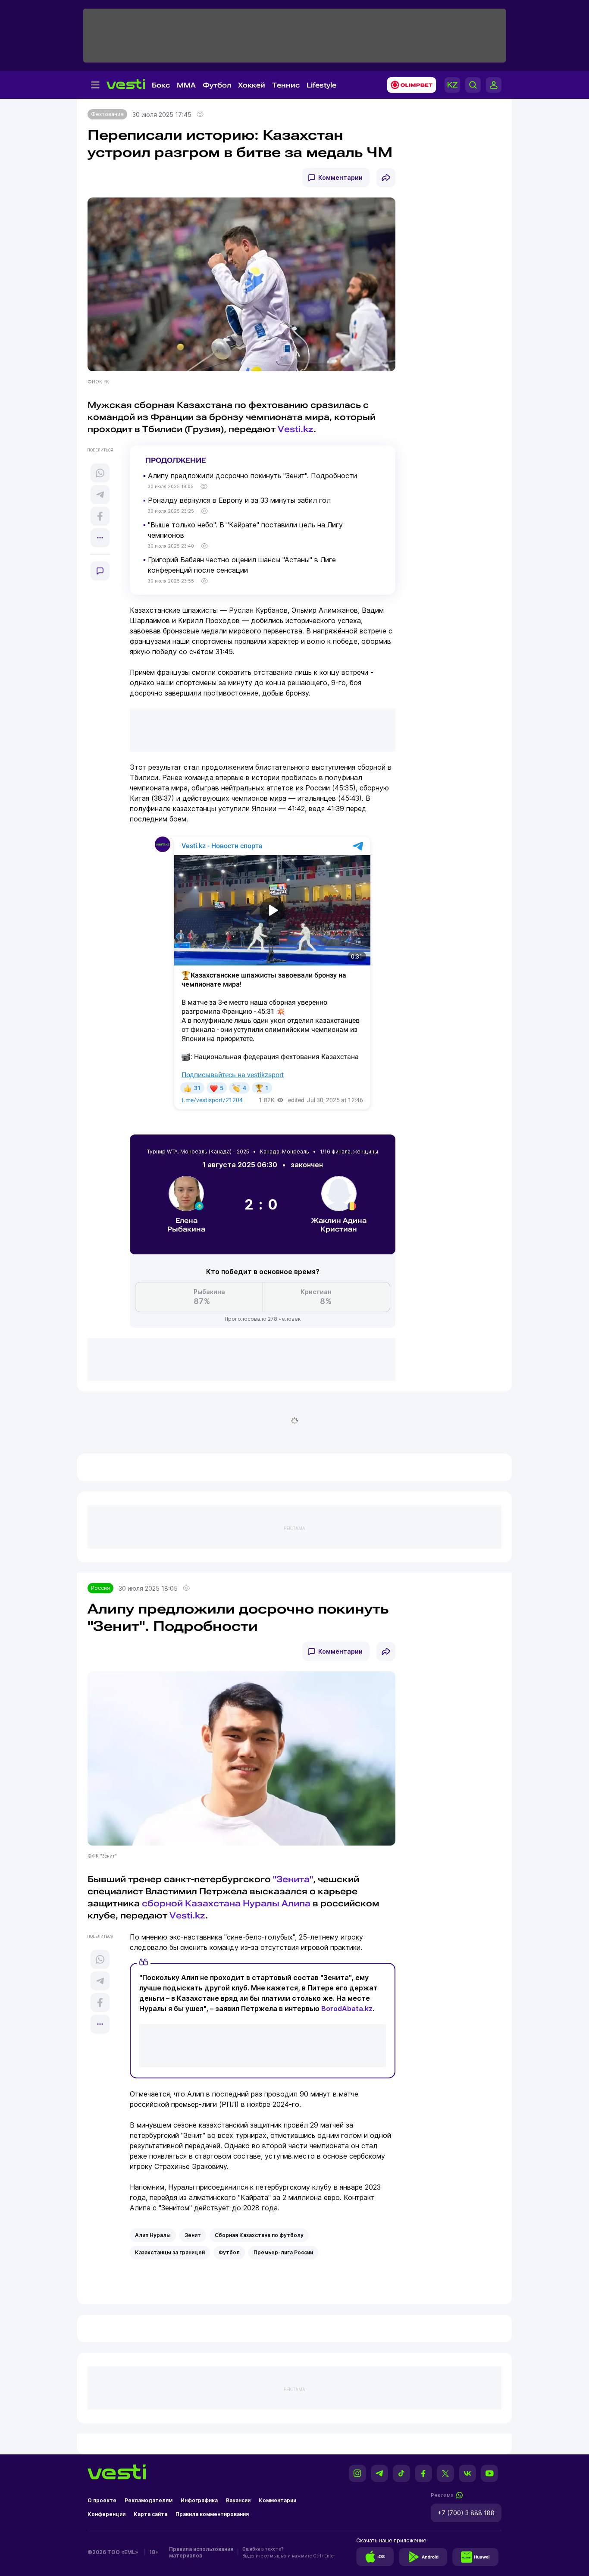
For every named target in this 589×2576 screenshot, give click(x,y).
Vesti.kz (296, 429)
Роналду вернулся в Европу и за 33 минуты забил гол (239, 500)
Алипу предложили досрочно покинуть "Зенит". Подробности (252, 476)
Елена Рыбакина (186, 1225)
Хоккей (252, 85)
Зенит (193, 2235)
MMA (186, 85)
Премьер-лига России (283, 2252)
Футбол (217, 85)
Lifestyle (321, 85)
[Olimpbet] (409, 85)
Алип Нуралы (153, 2235)
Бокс (161, 85)
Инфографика (199, 2500)
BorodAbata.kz (347, 2009)
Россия (100, 1588)
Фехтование (107, 114)
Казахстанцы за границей (170, 2252)
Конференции (107, 2514)
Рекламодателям (149, 2500)
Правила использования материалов (201, 2552)
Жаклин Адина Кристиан (339, 1225)
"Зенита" (293, 1879)
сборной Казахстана (191, 1903)
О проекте (102, 2500)
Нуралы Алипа (277, 1903)
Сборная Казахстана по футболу (259, 2235)
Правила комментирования (212, 2514)
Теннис (286, 85)
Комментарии (340, 177)
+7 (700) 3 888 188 (466, 2513)
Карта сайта (150, 2514)
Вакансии (238, 2500)
